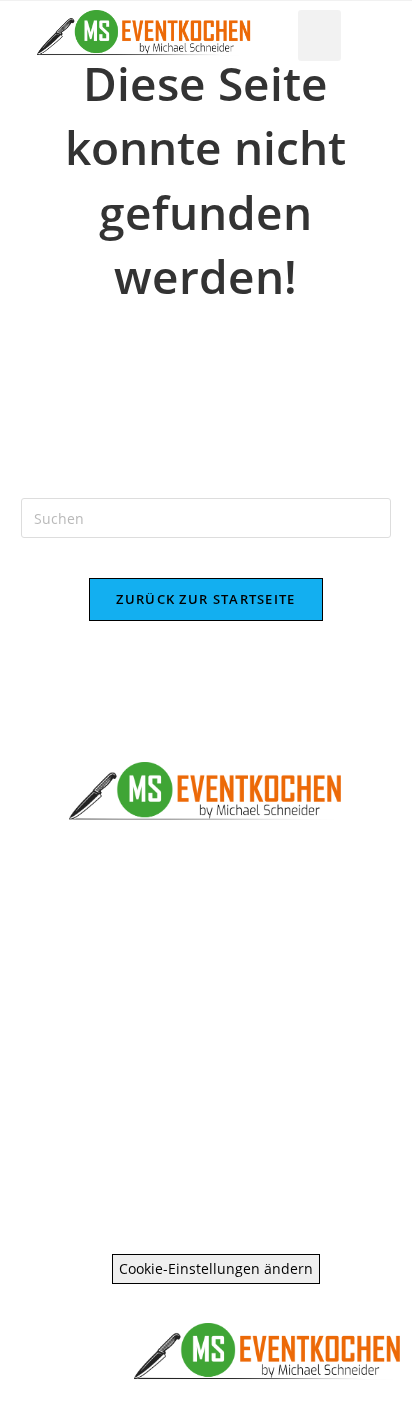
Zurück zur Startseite (205, 599)
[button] (319, 35)
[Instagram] (246, 1083)
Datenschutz (206, 1198)
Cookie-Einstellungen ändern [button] (216, 1268)
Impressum (206, 1166)
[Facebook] (165, 1083)
